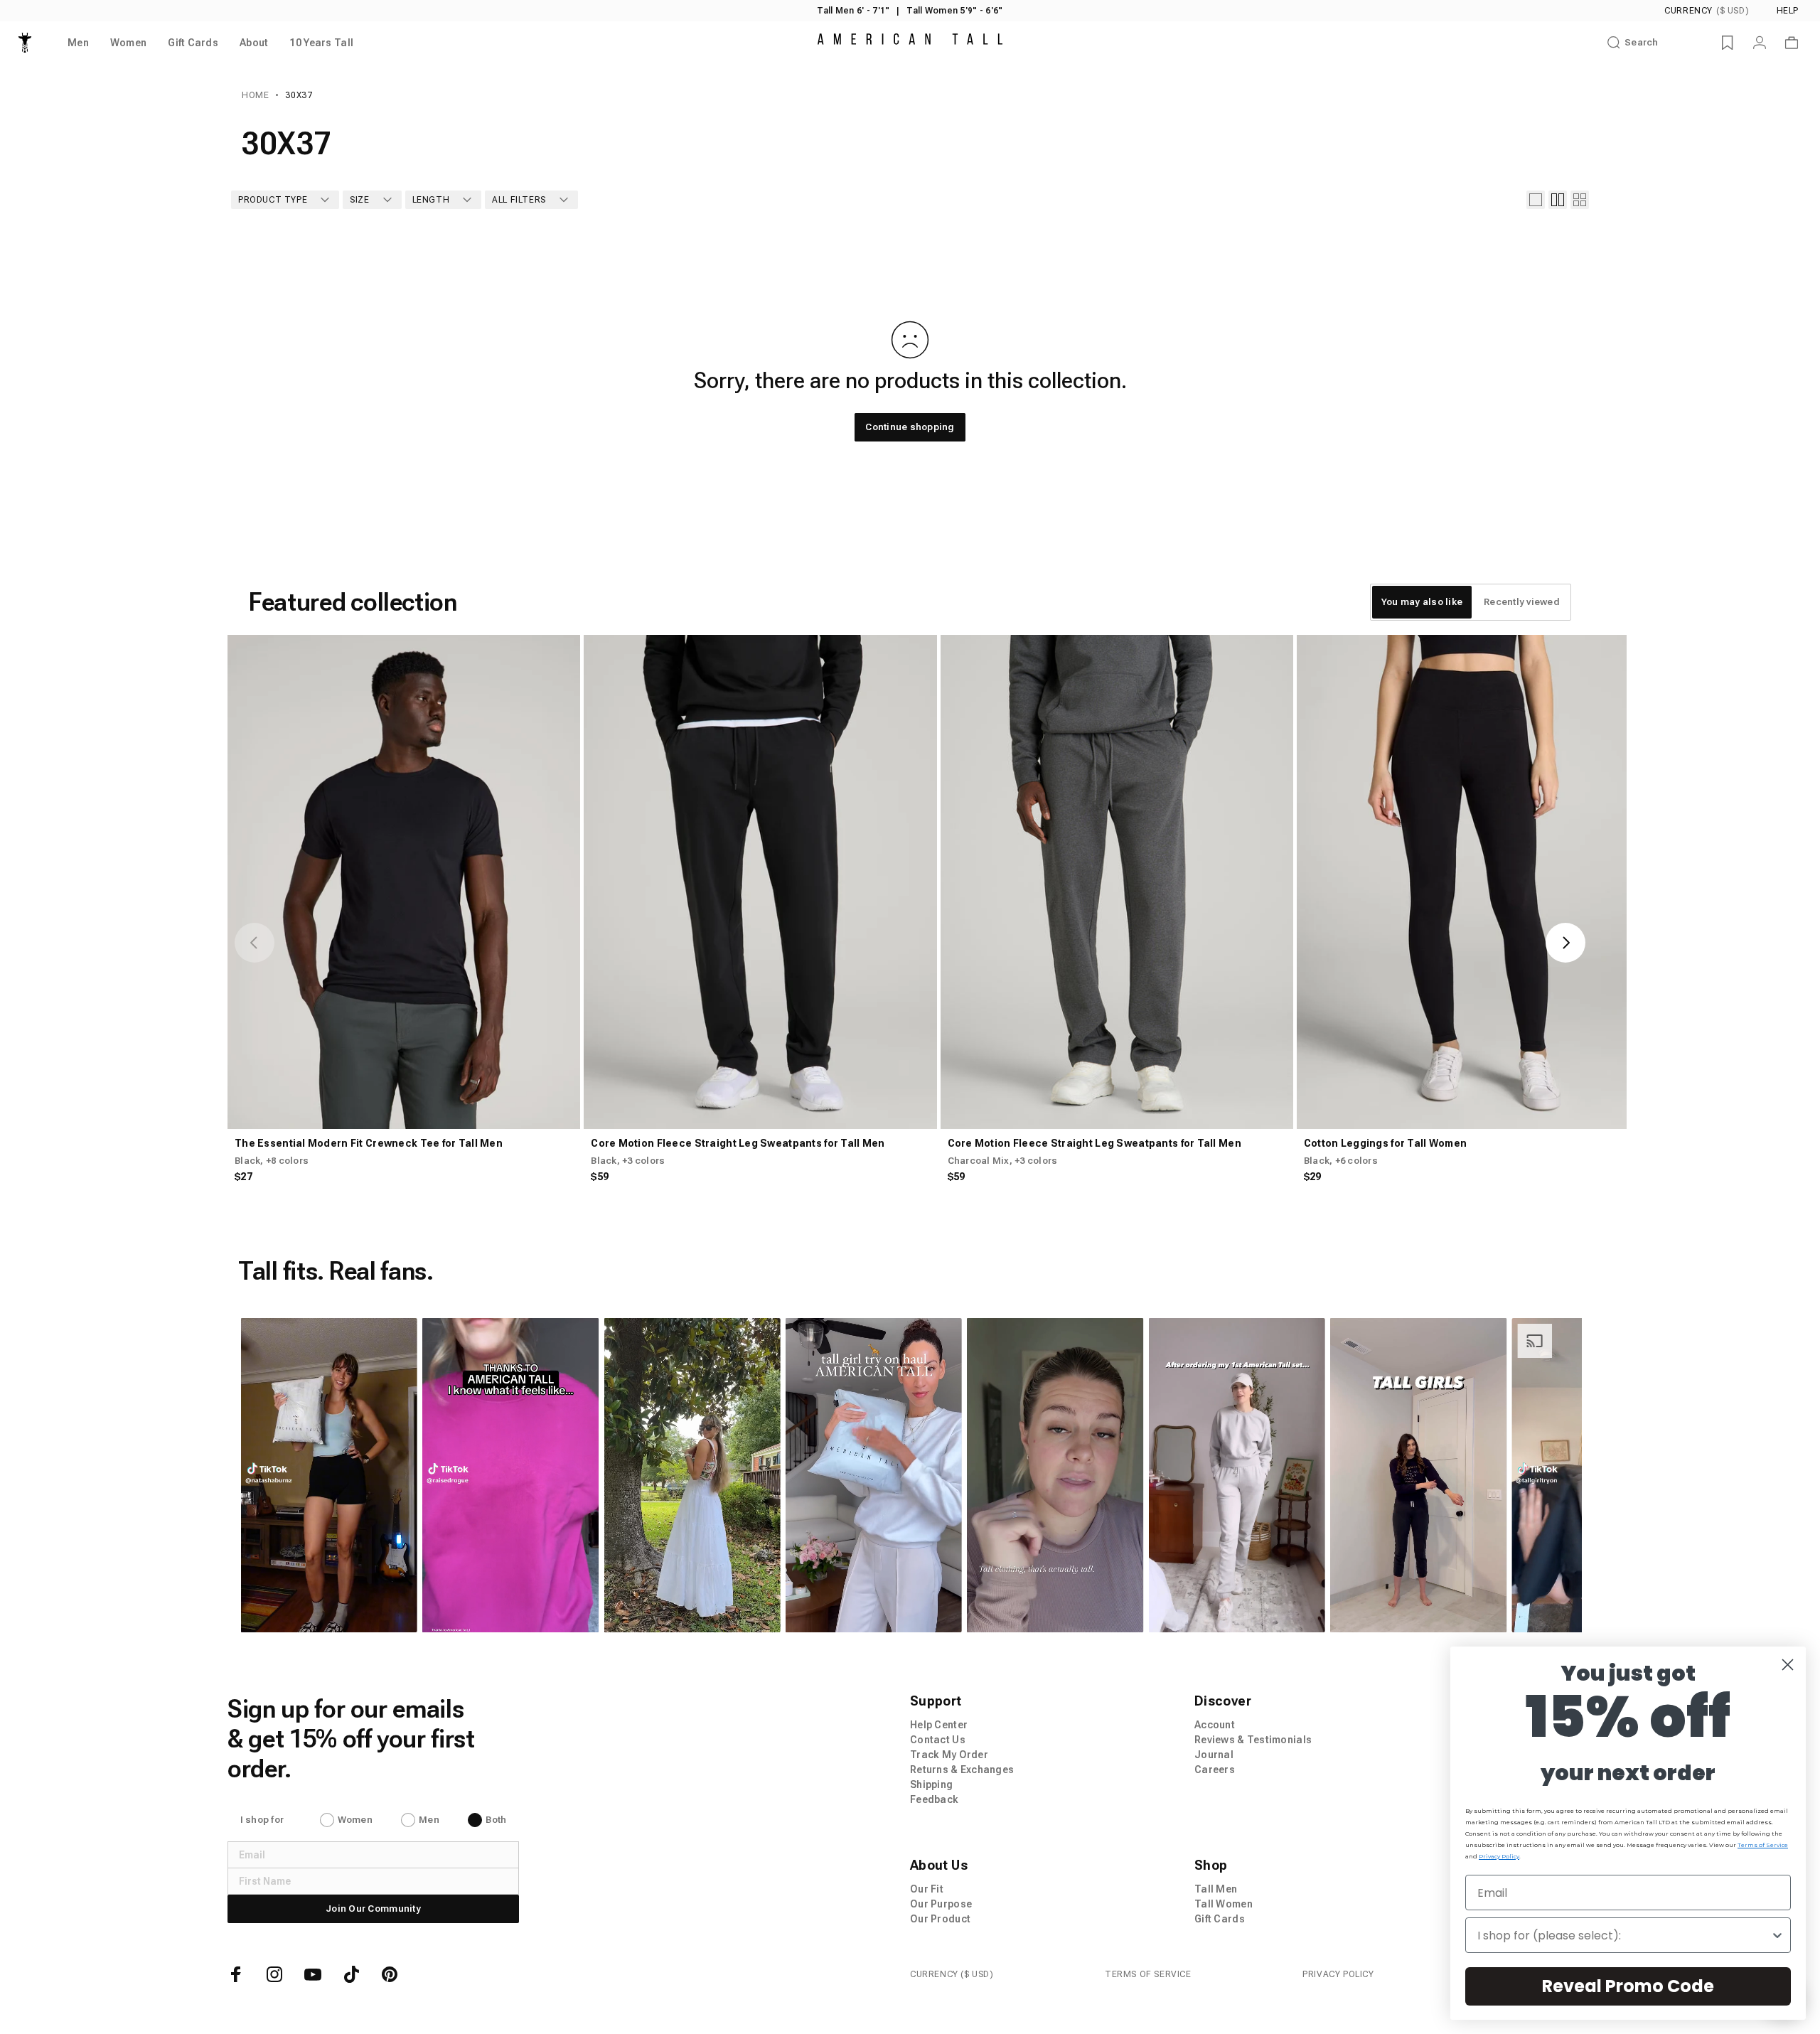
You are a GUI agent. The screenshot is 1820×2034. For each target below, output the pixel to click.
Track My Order (949, 1755)
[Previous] (255, 943)
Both (496, 1820)
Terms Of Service (1148, 1974)
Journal (1214, 1755)
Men (429, 1820)
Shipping (931, 1784)
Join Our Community (373, 1909)
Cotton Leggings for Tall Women (1385, 1143)
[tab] (1422, 602)
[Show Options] (1777, 1935)
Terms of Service (1763, 1845)
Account (1215, 1725)
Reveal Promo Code (1628, 1986)
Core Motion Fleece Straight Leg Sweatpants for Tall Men (738, 1143)
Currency (1707, 11)
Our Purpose (941, 1904)
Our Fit (927, 1889)
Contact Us (938, 1740)
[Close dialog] (1788, 1665)
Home (255, 95)
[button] (328, 1475)
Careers (1215, 1770)
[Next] (1565, 943)
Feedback (934, 1799)
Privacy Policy (1338, 1974)
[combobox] (1624, 1935)
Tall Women (1224, 1904)
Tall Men (1216, 1889)
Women (355, 1820)
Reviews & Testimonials (1253, 1740)
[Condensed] (1580, 200)
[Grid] (1558, 200)
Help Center (939, 1725)
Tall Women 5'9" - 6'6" (954, 11)
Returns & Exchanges (962, 1770)
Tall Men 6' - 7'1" (853, 11)
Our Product (940, 1919)
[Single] (1536, 200)
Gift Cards (1220, 1919)
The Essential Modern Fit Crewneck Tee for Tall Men (369, 1143)
